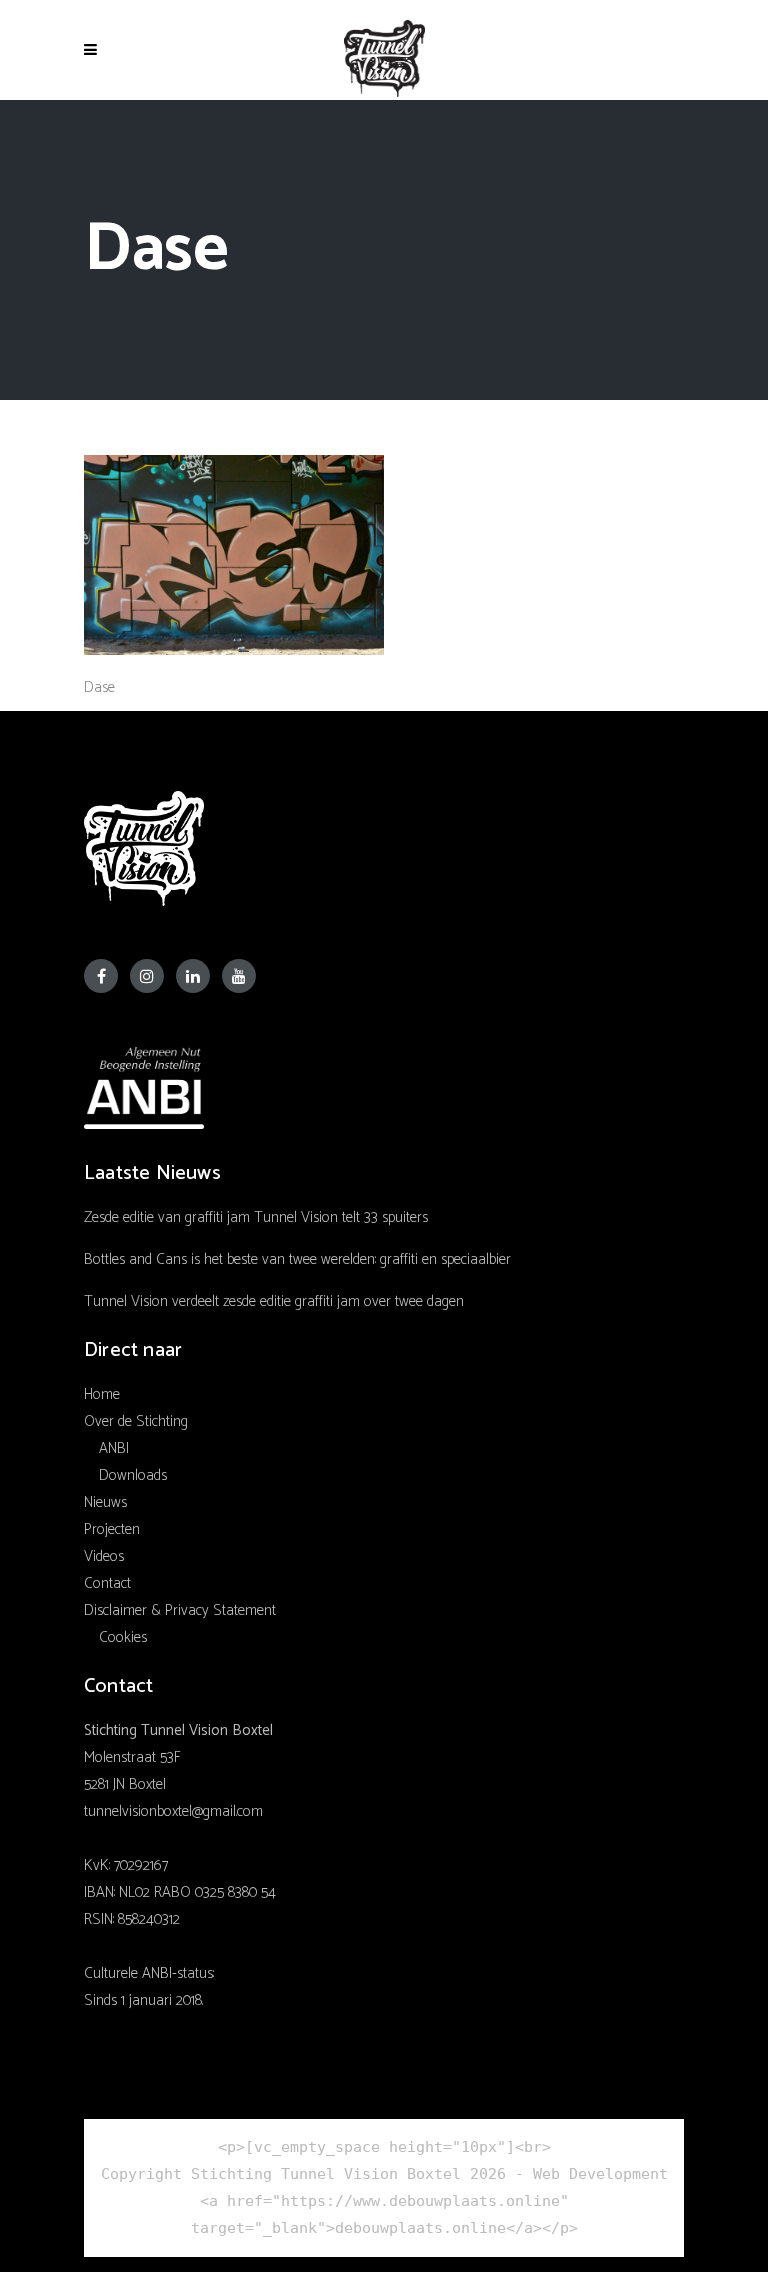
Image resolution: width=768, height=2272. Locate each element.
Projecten (112, 1529)
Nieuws (105, 1502)
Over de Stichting (136, 1421)
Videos (104, 1556)
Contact (107, 1583)
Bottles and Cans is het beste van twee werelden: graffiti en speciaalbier (297, 1259)
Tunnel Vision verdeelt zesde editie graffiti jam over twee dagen (274, 1301)
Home (102, 1394)
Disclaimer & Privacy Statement (180, 1610)
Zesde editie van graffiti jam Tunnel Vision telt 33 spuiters (256, 1217)
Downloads (133, 1475)
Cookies (123, 1637)
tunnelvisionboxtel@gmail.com (173, 1811)
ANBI (114, 1448)
